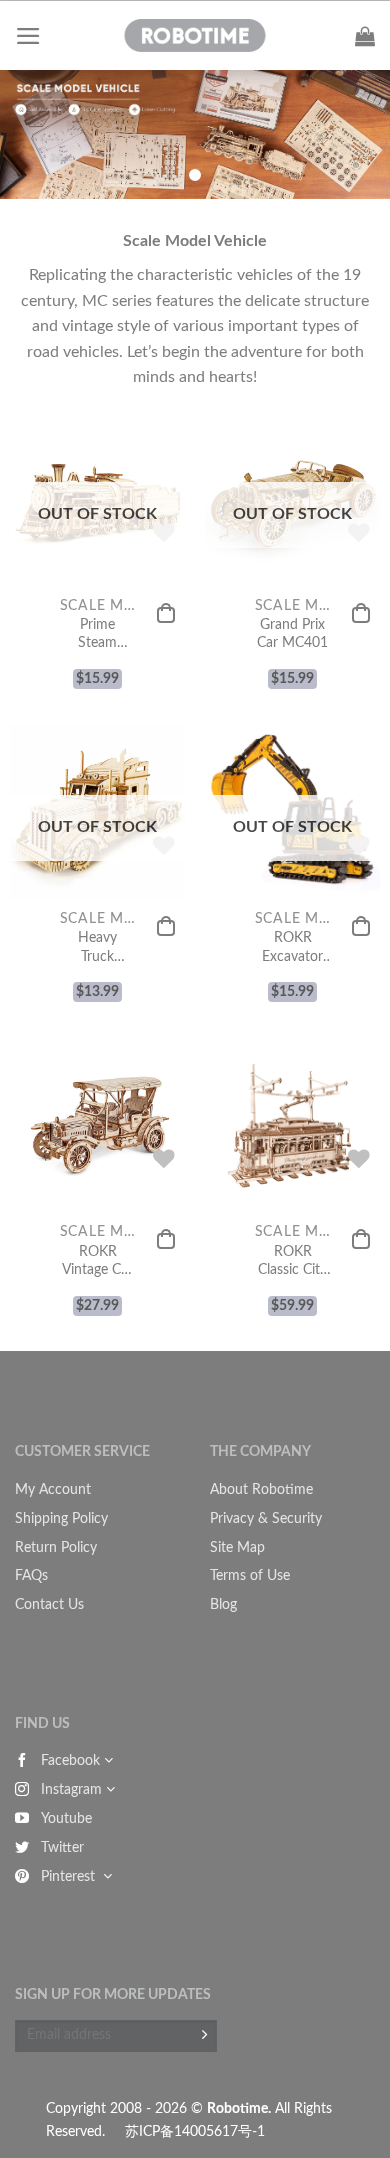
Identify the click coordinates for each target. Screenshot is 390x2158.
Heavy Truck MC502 (98, 948)
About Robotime (261, 1490)
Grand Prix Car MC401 (292, 634)
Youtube (66, 1819)
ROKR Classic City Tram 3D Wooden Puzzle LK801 (292, 1262)
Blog (223, 1605)
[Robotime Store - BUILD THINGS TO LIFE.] (195, 36)
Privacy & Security (266, 1519)
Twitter (62, 1848)
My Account (53, 1490)
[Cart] (365, 36)
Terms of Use (250, 1576)
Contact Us (49, 1605)
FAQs (31, 1576)
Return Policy (56, 1548)
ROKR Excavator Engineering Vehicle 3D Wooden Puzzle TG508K (292, 948)
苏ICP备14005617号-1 (195, 2131)
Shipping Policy (61, 1519)
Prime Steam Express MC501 (97, 635)
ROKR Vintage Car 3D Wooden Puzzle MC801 (97, 1262)
